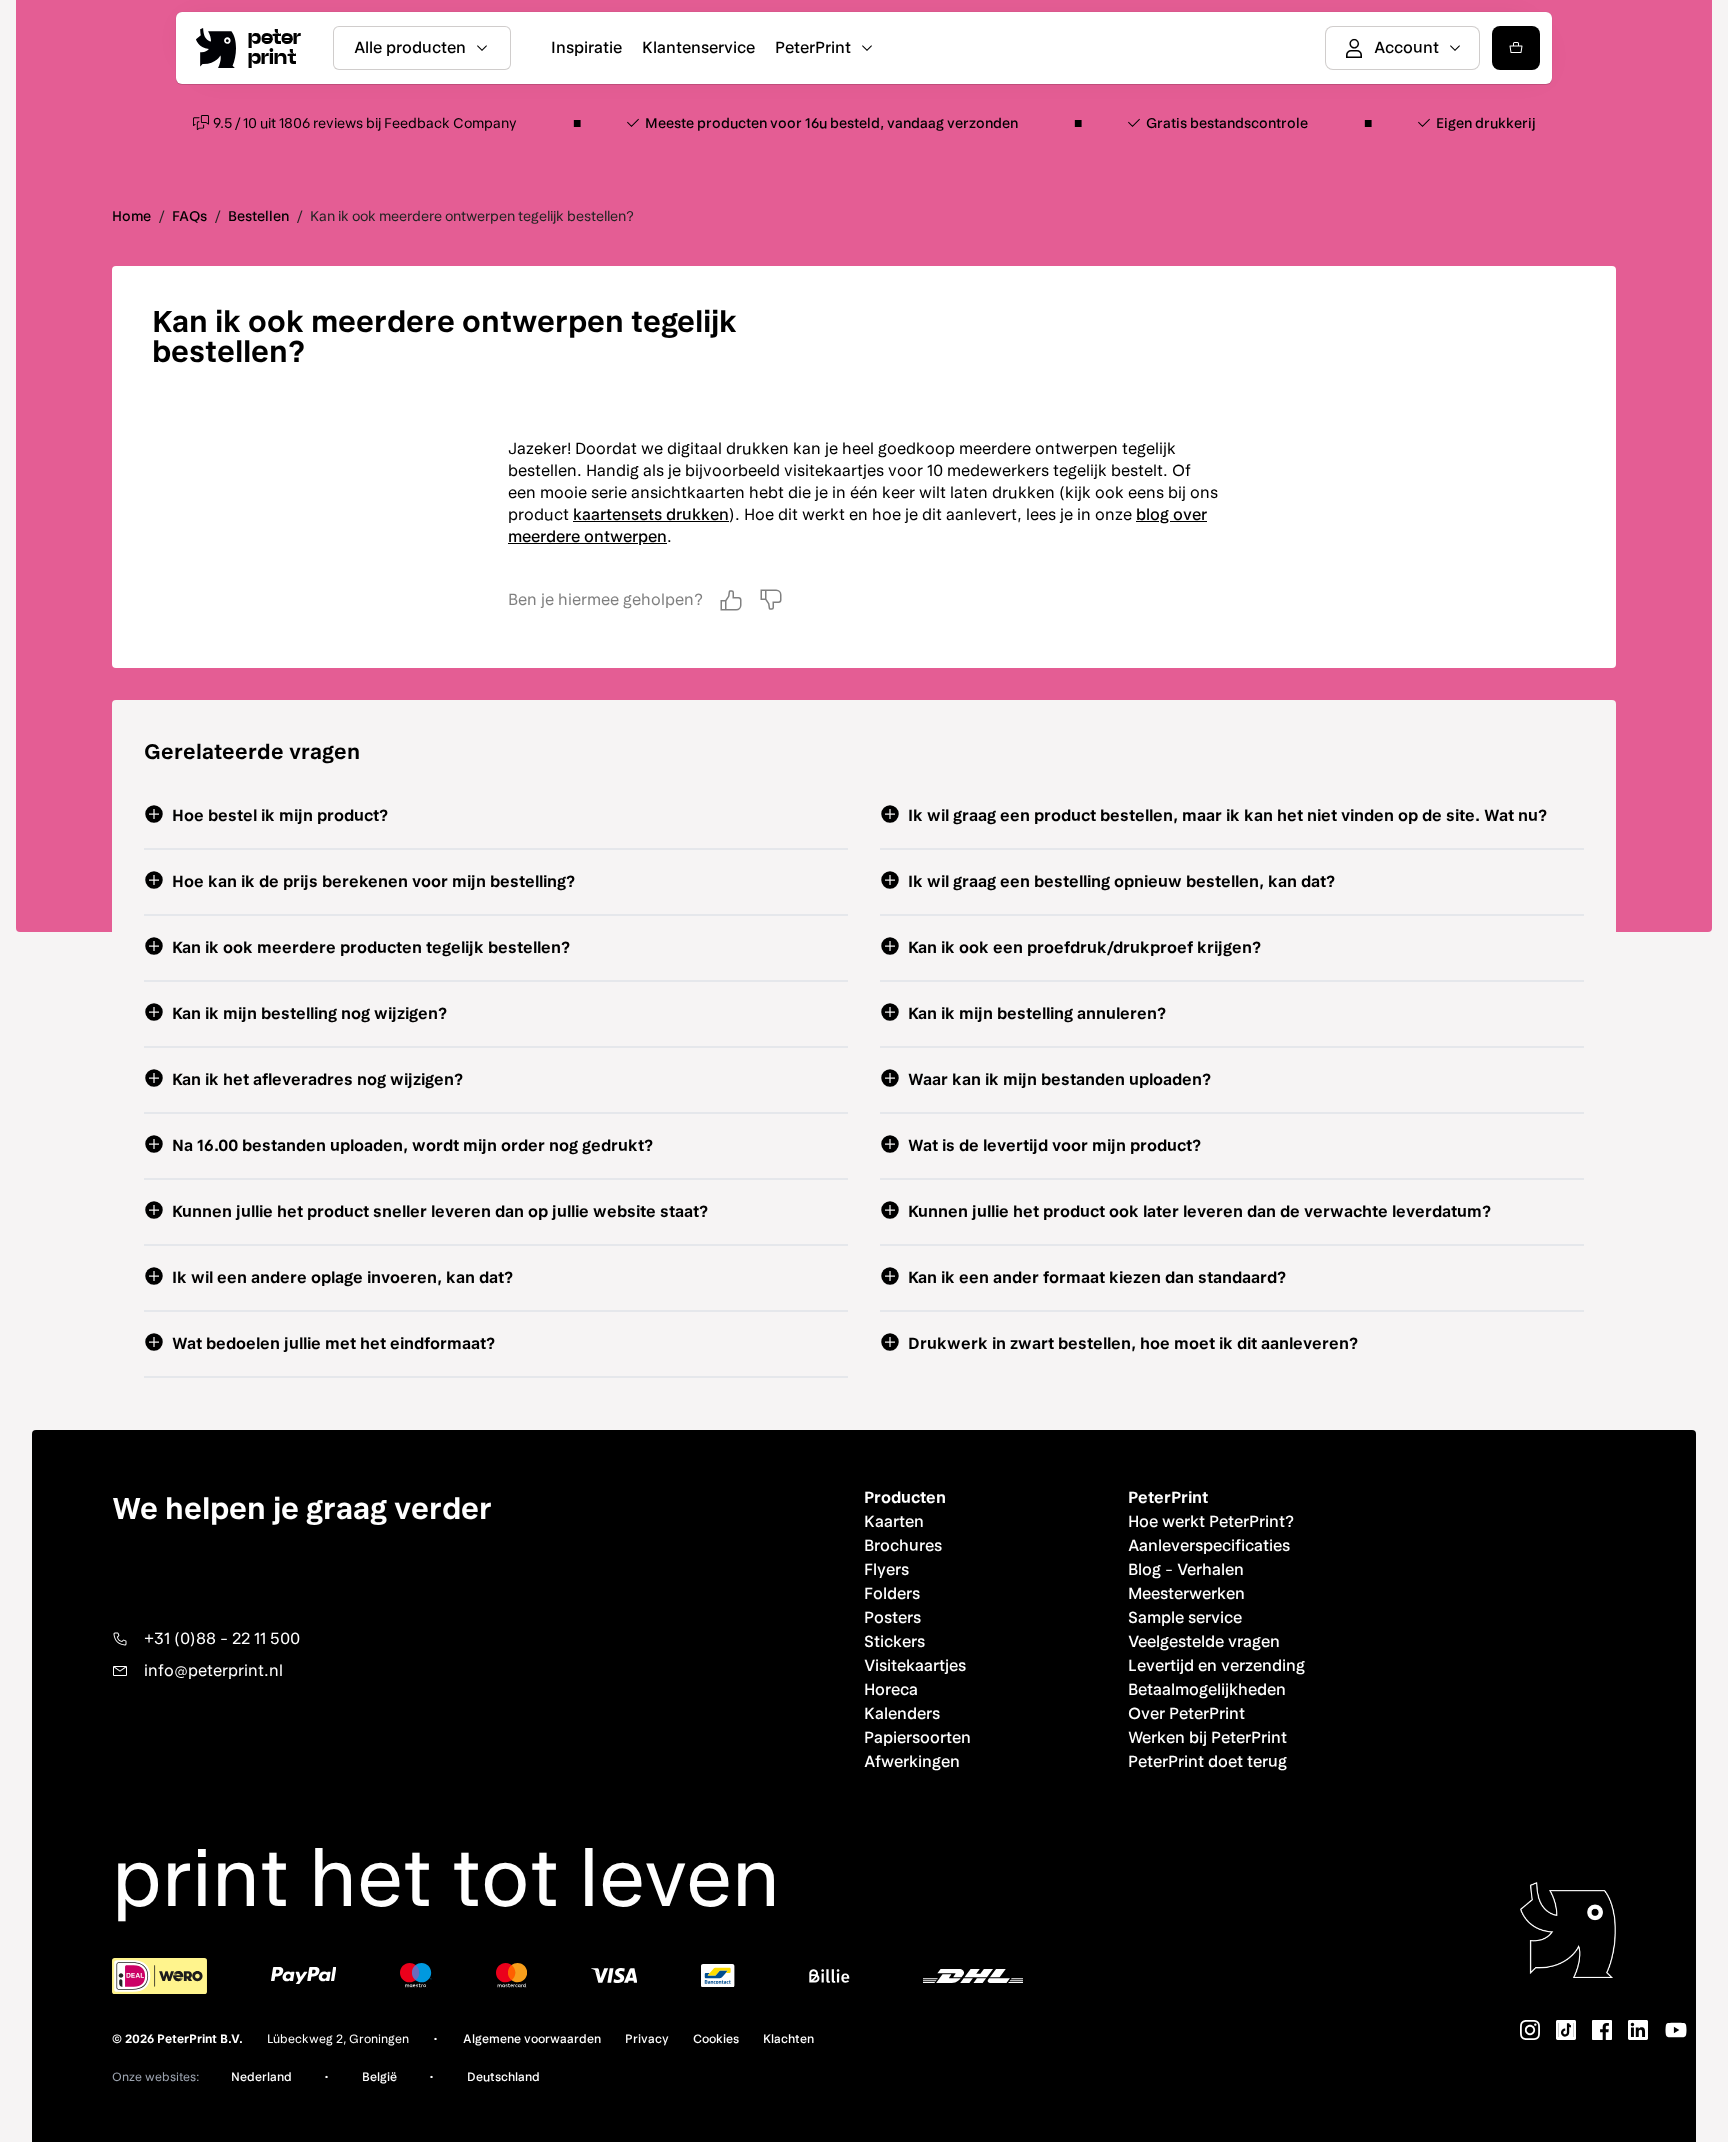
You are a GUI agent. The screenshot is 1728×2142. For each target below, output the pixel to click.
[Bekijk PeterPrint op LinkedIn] (1638, 2030)
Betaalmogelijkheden (1207, 1689)
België (379, 2077)
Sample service (1185, 1617)
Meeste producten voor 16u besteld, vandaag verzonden (831, 123)
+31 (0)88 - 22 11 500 (222, 1638)
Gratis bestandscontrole (1227, 123)
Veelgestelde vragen (1204, 1641)
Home (131, 216)
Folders (892, 1593)
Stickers (894, 1641)
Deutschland (503, 2077)
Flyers (886, 1569)
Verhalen (1210, 1569)
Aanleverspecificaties (1209, 1545)
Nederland (261, 2077)
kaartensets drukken (651, 514)
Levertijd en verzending (1216, 1665)
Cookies (716, 2039)
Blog (1144, 1569)
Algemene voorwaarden (532, 2039)
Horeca (891, 1689)
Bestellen (258, 216)
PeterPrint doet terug (1207, 1761)
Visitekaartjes (915, 1665)
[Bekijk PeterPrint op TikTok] (1566, 2030)
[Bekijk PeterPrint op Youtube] (1676, 2030)
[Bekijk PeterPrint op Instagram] (1530, 2030)
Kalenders (902, 1713)
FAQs (189, 216)
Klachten (788, 2039)
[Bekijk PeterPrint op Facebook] (1602, 2030)
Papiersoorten (917, 1737)
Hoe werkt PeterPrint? (1211, 1521)
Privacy (647, 2039)
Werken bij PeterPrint (1207, 1737)
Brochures (903, 1545)
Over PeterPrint (1186, 1713)
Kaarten (894, 1521)
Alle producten (410, 47)
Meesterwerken (1186, 1593)
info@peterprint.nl (213, 1670)
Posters (892, 1617)
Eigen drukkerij (1486, 123)
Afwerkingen (912, 1761)
